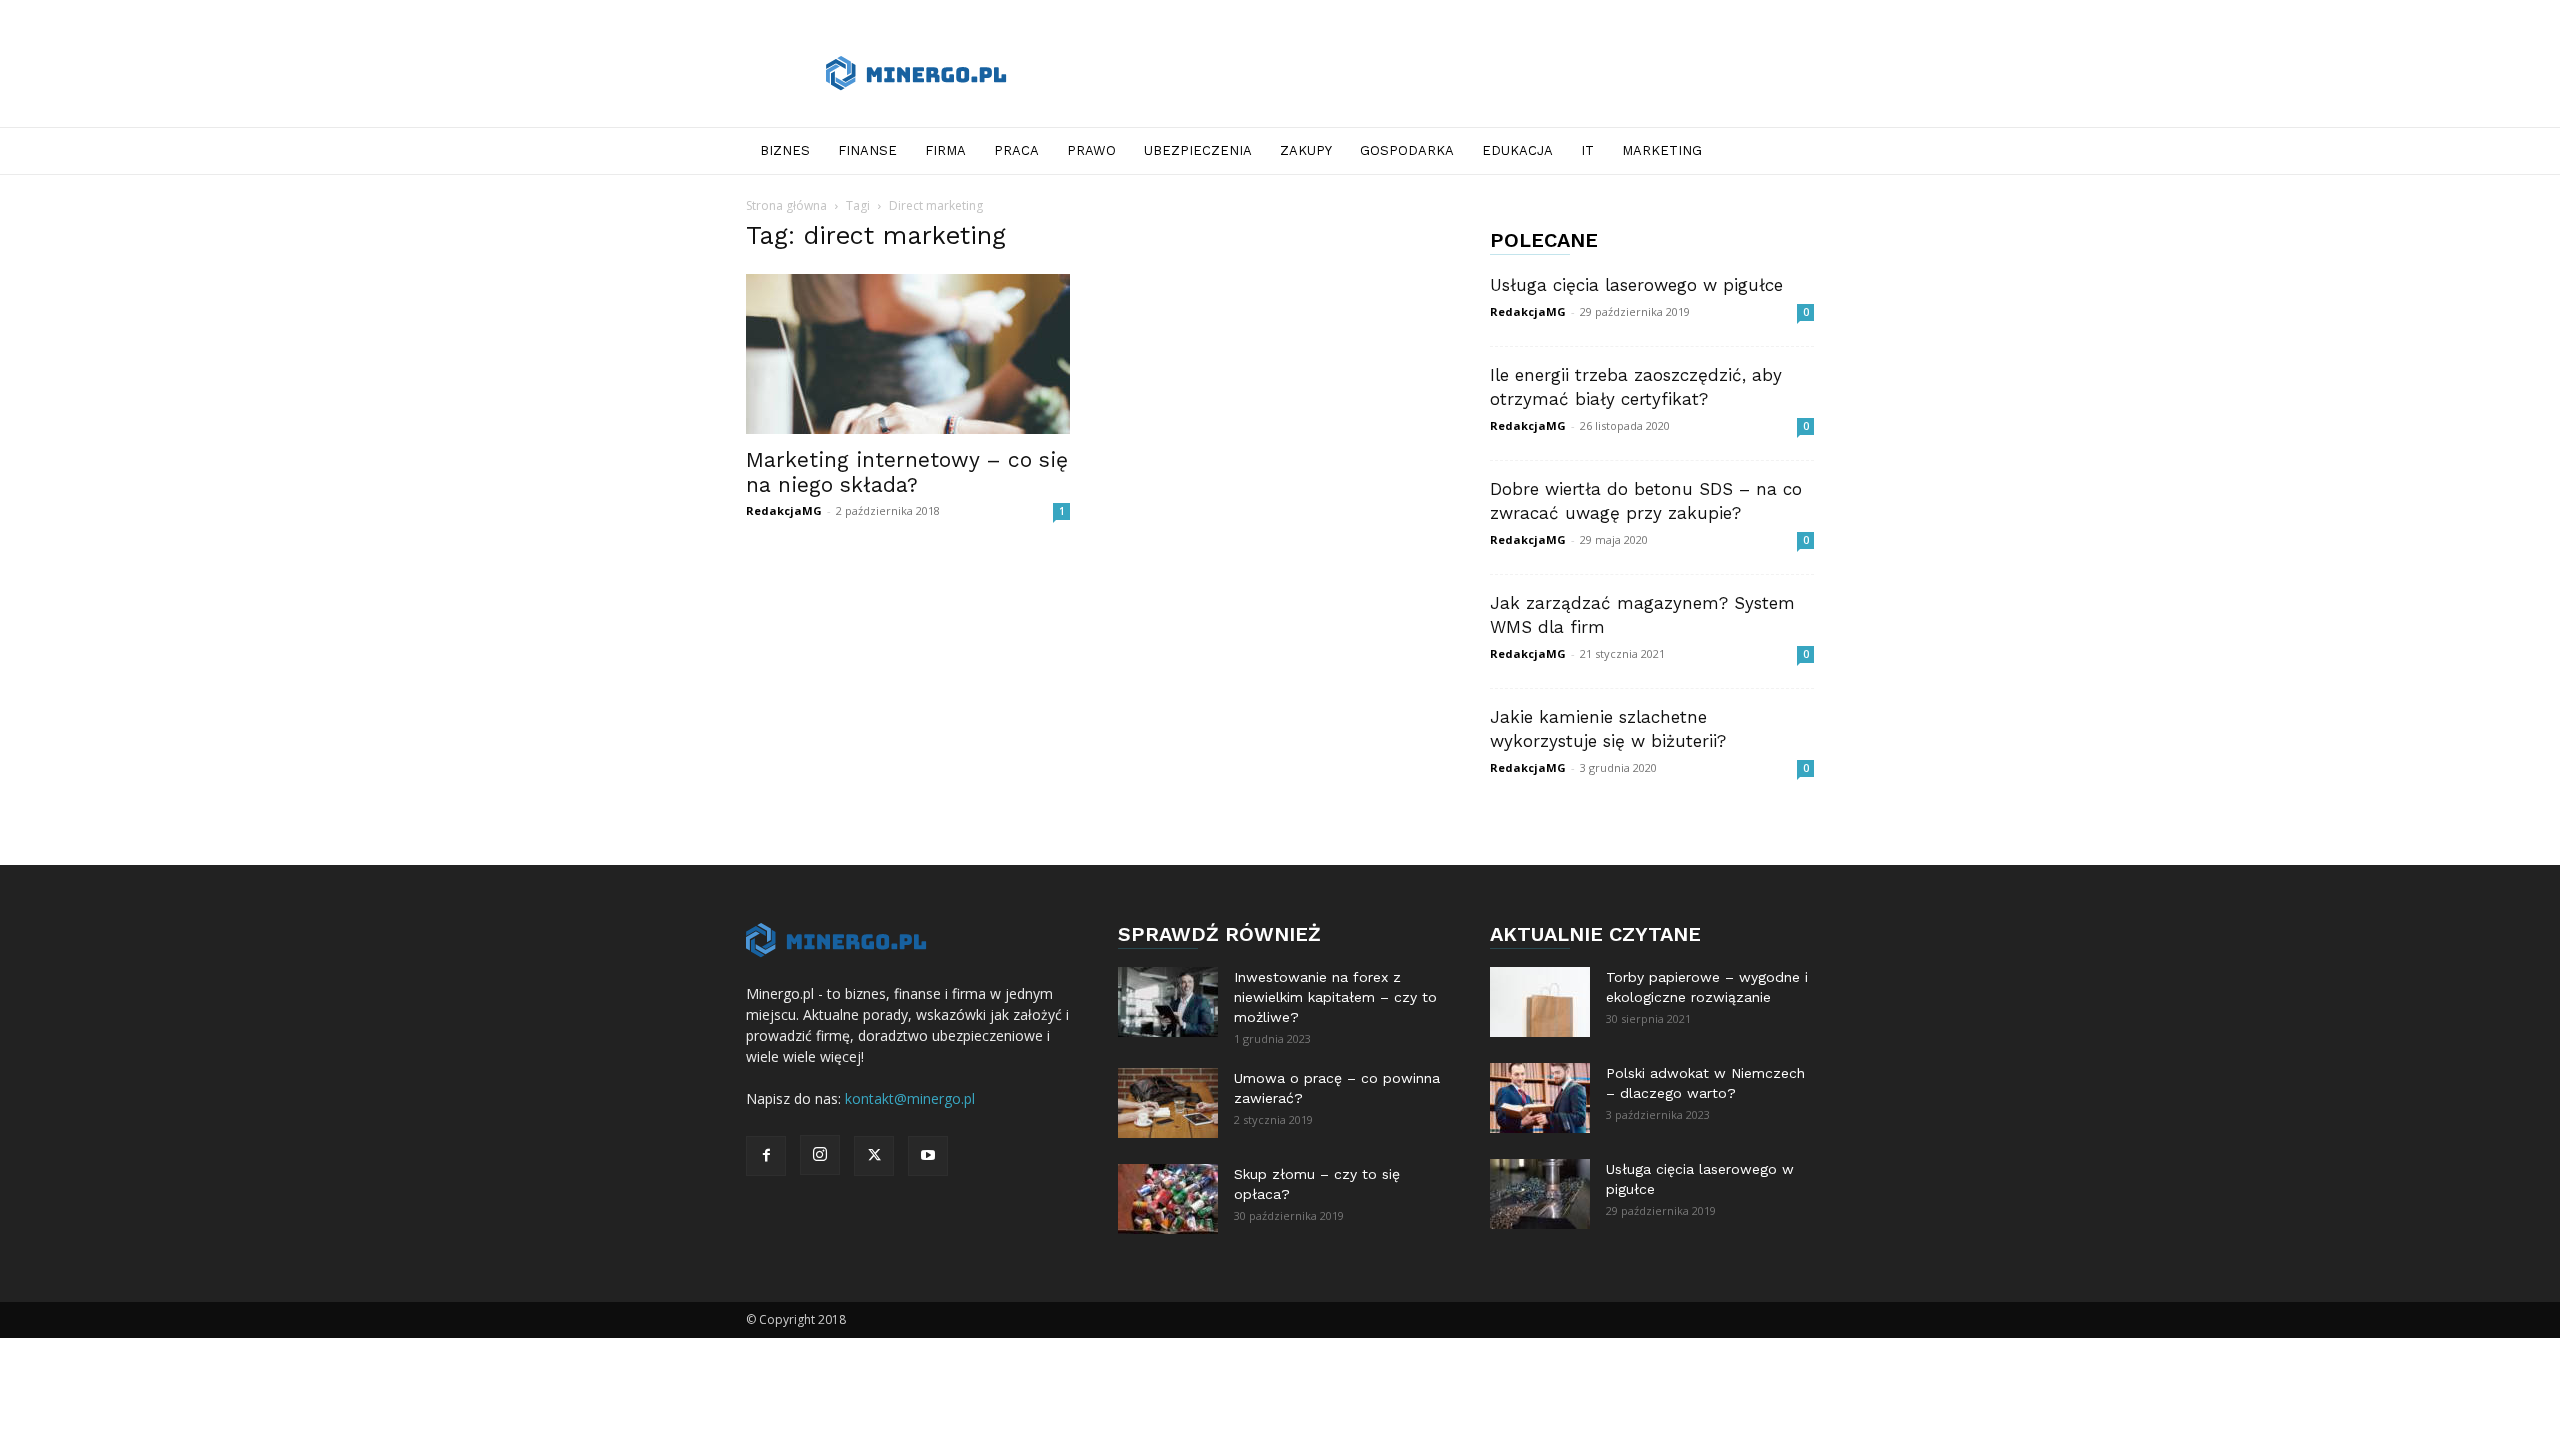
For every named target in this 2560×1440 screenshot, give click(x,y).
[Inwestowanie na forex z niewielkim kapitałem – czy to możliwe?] (1168, 1002)
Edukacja (1517, 150)
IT (1587, 150)
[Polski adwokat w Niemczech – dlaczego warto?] (1540, 1098)
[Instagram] (820, 1155)
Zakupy (1306, 150)
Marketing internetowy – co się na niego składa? (907, 472)
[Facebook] (766, 1156)
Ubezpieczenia (1198, 150)
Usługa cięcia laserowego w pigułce (1636, 285)
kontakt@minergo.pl (910, 1098)
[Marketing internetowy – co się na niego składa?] (908, 354)
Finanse (867, 150)
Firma (945, 150)
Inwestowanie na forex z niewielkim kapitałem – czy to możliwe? (1335, 997)
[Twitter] (874, 1156)
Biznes (785, 150)
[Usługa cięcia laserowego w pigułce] (1540, 1194)
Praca (1016, 150)
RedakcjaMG (784, 510)
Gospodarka (1407, 150)
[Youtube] (928, 1156)
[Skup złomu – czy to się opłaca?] (1168, 1199)
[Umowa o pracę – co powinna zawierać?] (1168, 1103)
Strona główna (786, 205)
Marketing (1662, 150)
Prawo (1091, 150)
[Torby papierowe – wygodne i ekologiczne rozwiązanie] (1540, 1002)
